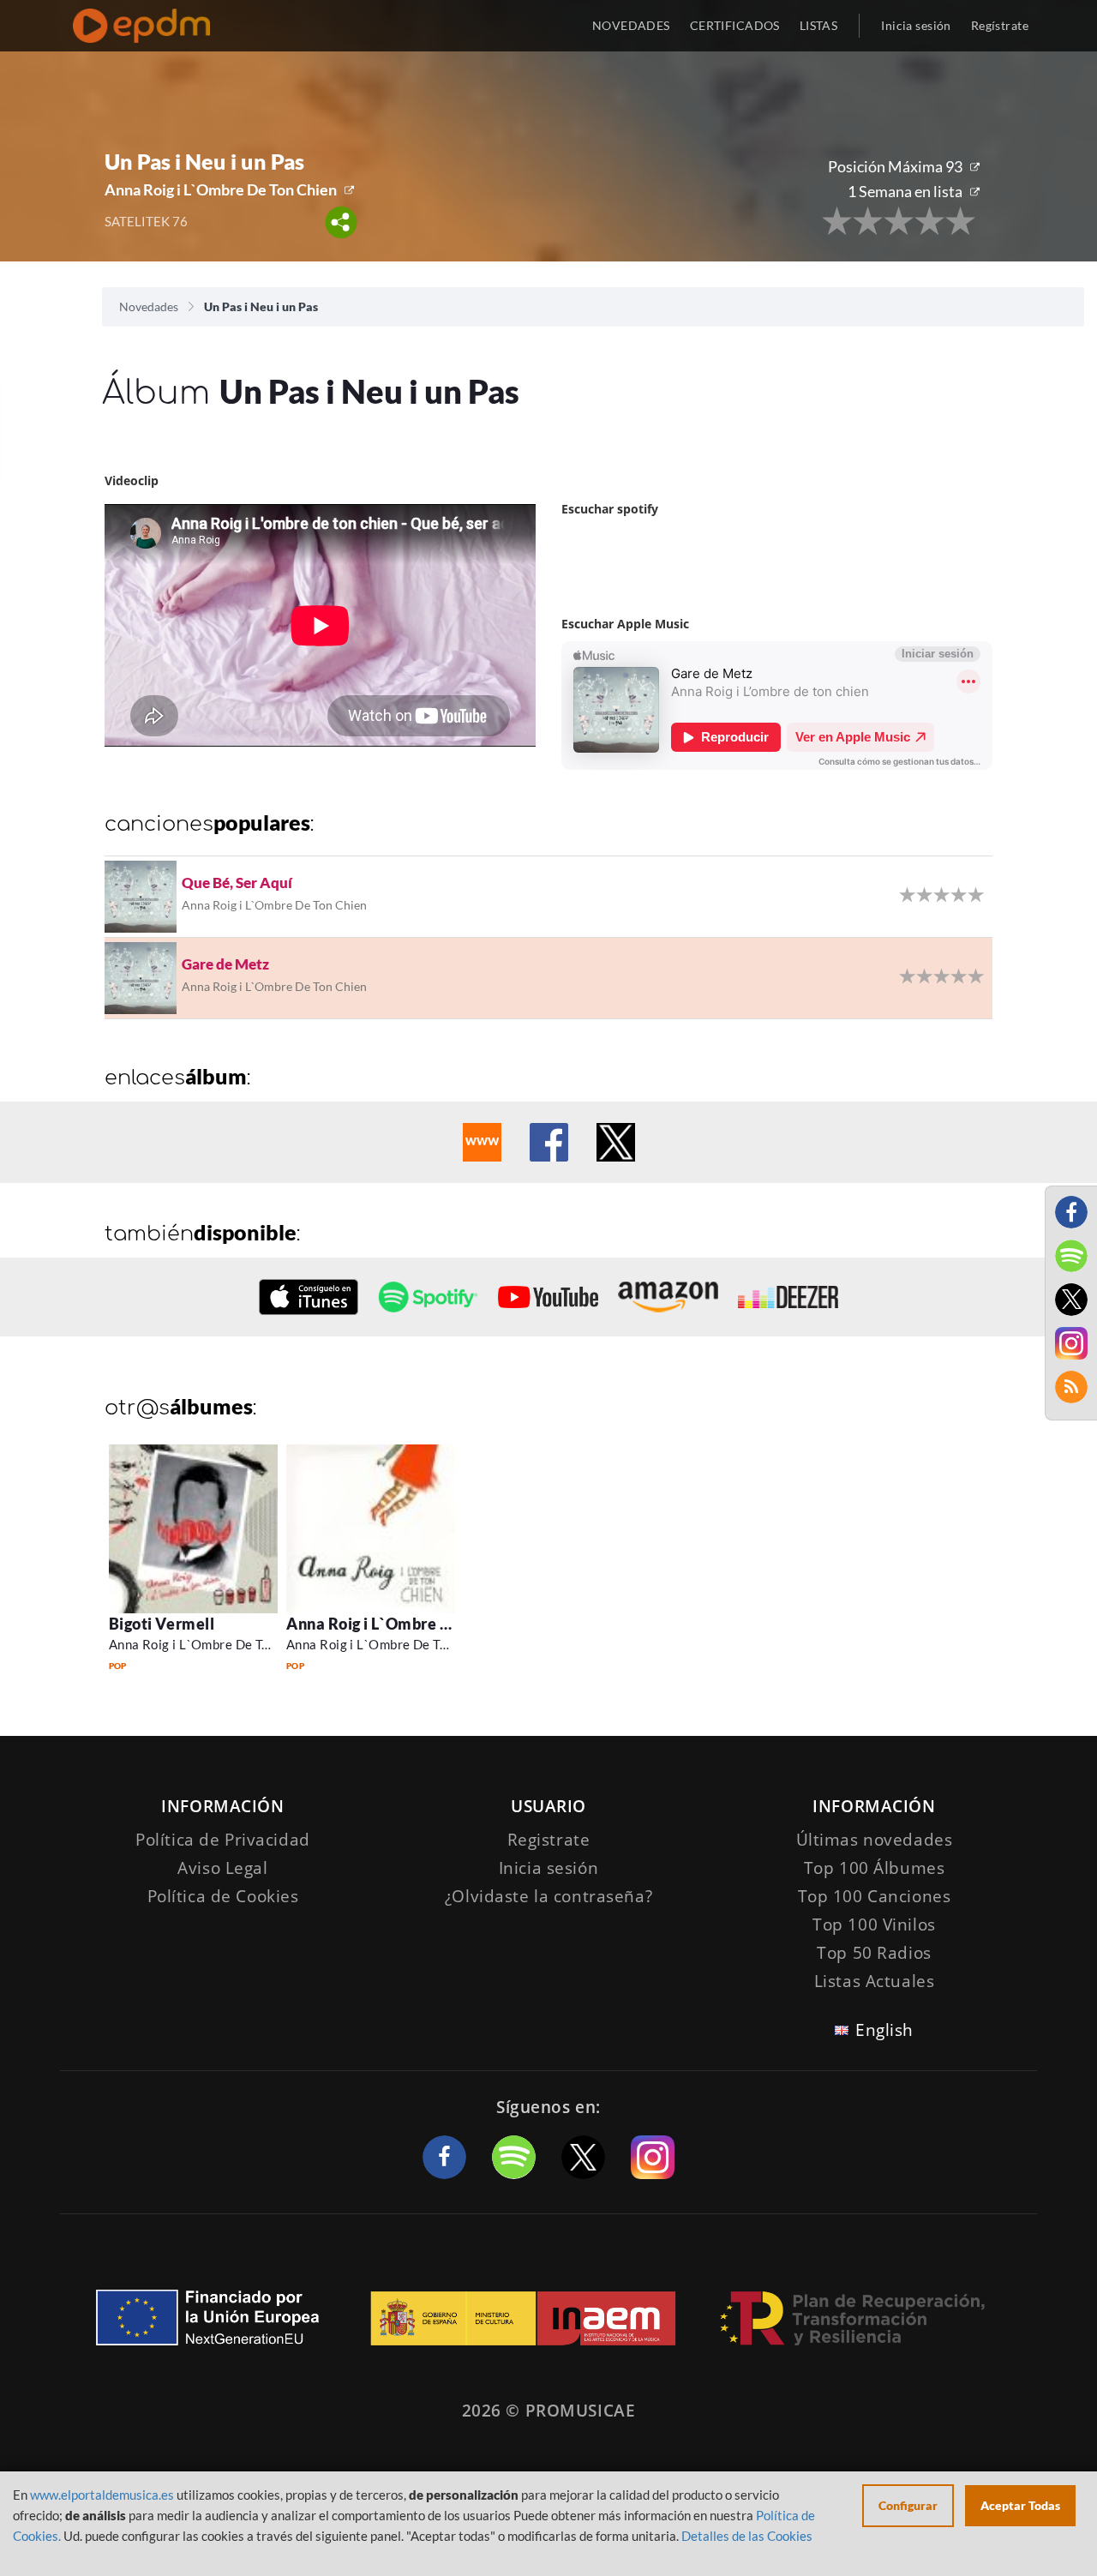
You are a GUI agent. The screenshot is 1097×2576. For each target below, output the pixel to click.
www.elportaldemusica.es (102, 2495)
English (884, 2030)
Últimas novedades (875, 1840)
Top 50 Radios (874, 1953)
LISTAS (819, 25)
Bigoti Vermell (162, 1624)
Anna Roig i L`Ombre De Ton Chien (221, 189)
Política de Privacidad (223, 1840)
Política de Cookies (223, 1896)
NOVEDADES (631, 25)
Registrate (549, 1840)
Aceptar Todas (1020, 2505)
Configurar (908, 2505)
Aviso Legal (222, 1868)
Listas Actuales (875, 1981)
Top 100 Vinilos (874, 1924)
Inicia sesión (916, 25)
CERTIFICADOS (735, 25)
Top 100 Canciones (875, 1896)
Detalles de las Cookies (747, 2536)
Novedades (149, 306)
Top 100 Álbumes (875, 1868)
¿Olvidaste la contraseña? (548, 1896)
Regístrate (1000, 25)
